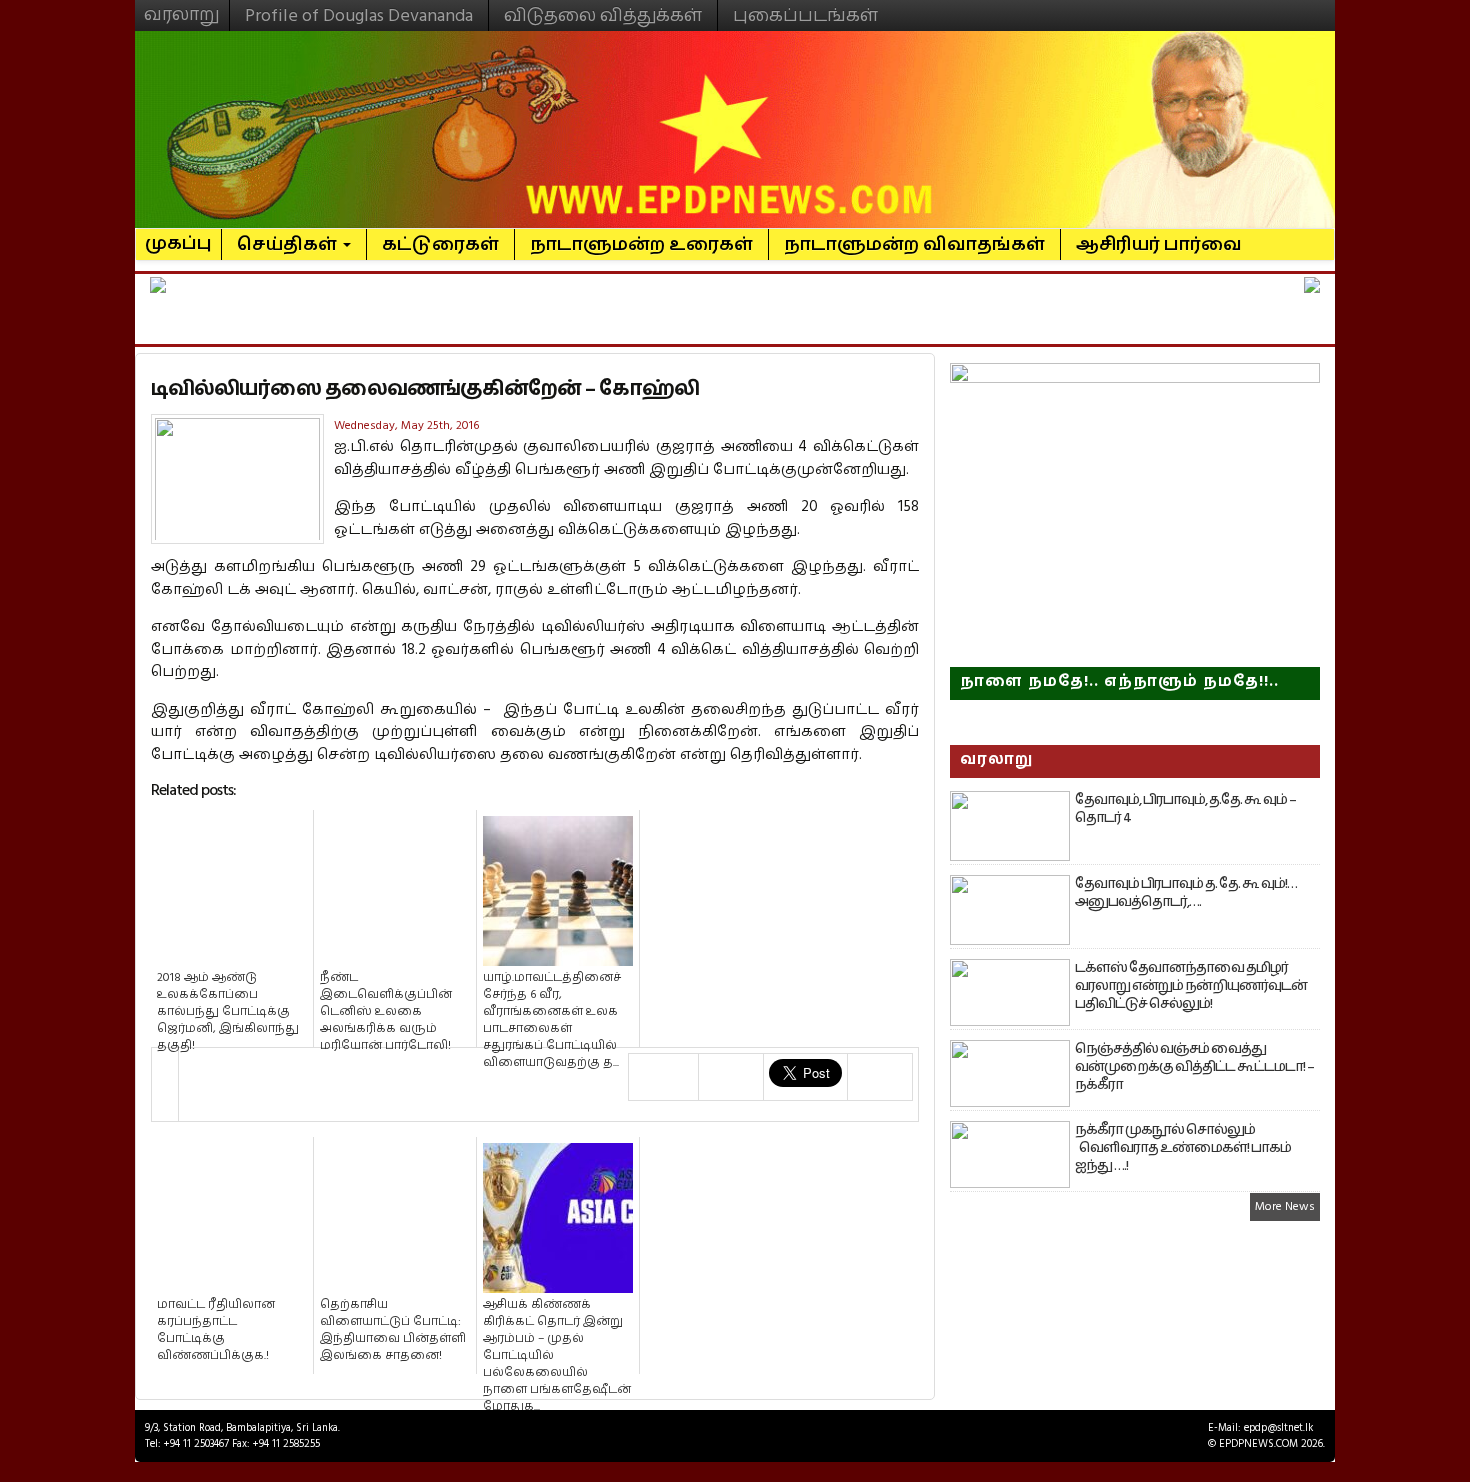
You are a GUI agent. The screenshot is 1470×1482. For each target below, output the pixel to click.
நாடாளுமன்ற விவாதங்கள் (914, 244)
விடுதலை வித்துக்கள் (603, 15)
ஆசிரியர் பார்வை (1159, 244)
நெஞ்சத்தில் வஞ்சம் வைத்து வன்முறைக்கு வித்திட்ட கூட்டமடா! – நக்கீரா (1194, 1067)
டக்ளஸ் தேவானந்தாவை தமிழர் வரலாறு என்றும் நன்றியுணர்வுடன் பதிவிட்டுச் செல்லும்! (1191, 986)
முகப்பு (178, 235)
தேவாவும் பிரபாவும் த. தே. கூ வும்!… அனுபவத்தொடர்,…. (1186, 893)
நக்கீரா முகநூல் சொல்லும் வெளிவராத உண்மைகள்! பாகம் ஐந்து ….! (1183, 1148)
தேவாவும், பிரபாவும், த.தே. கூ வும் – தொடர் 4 (1185, 809)
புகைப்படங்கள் (805, 15)
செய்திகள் (289, 244)
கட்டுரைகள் (440, 244)
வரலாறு (182, 6)
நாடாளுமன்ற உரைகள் (641, 244)
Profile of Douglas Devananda (359, 15)
